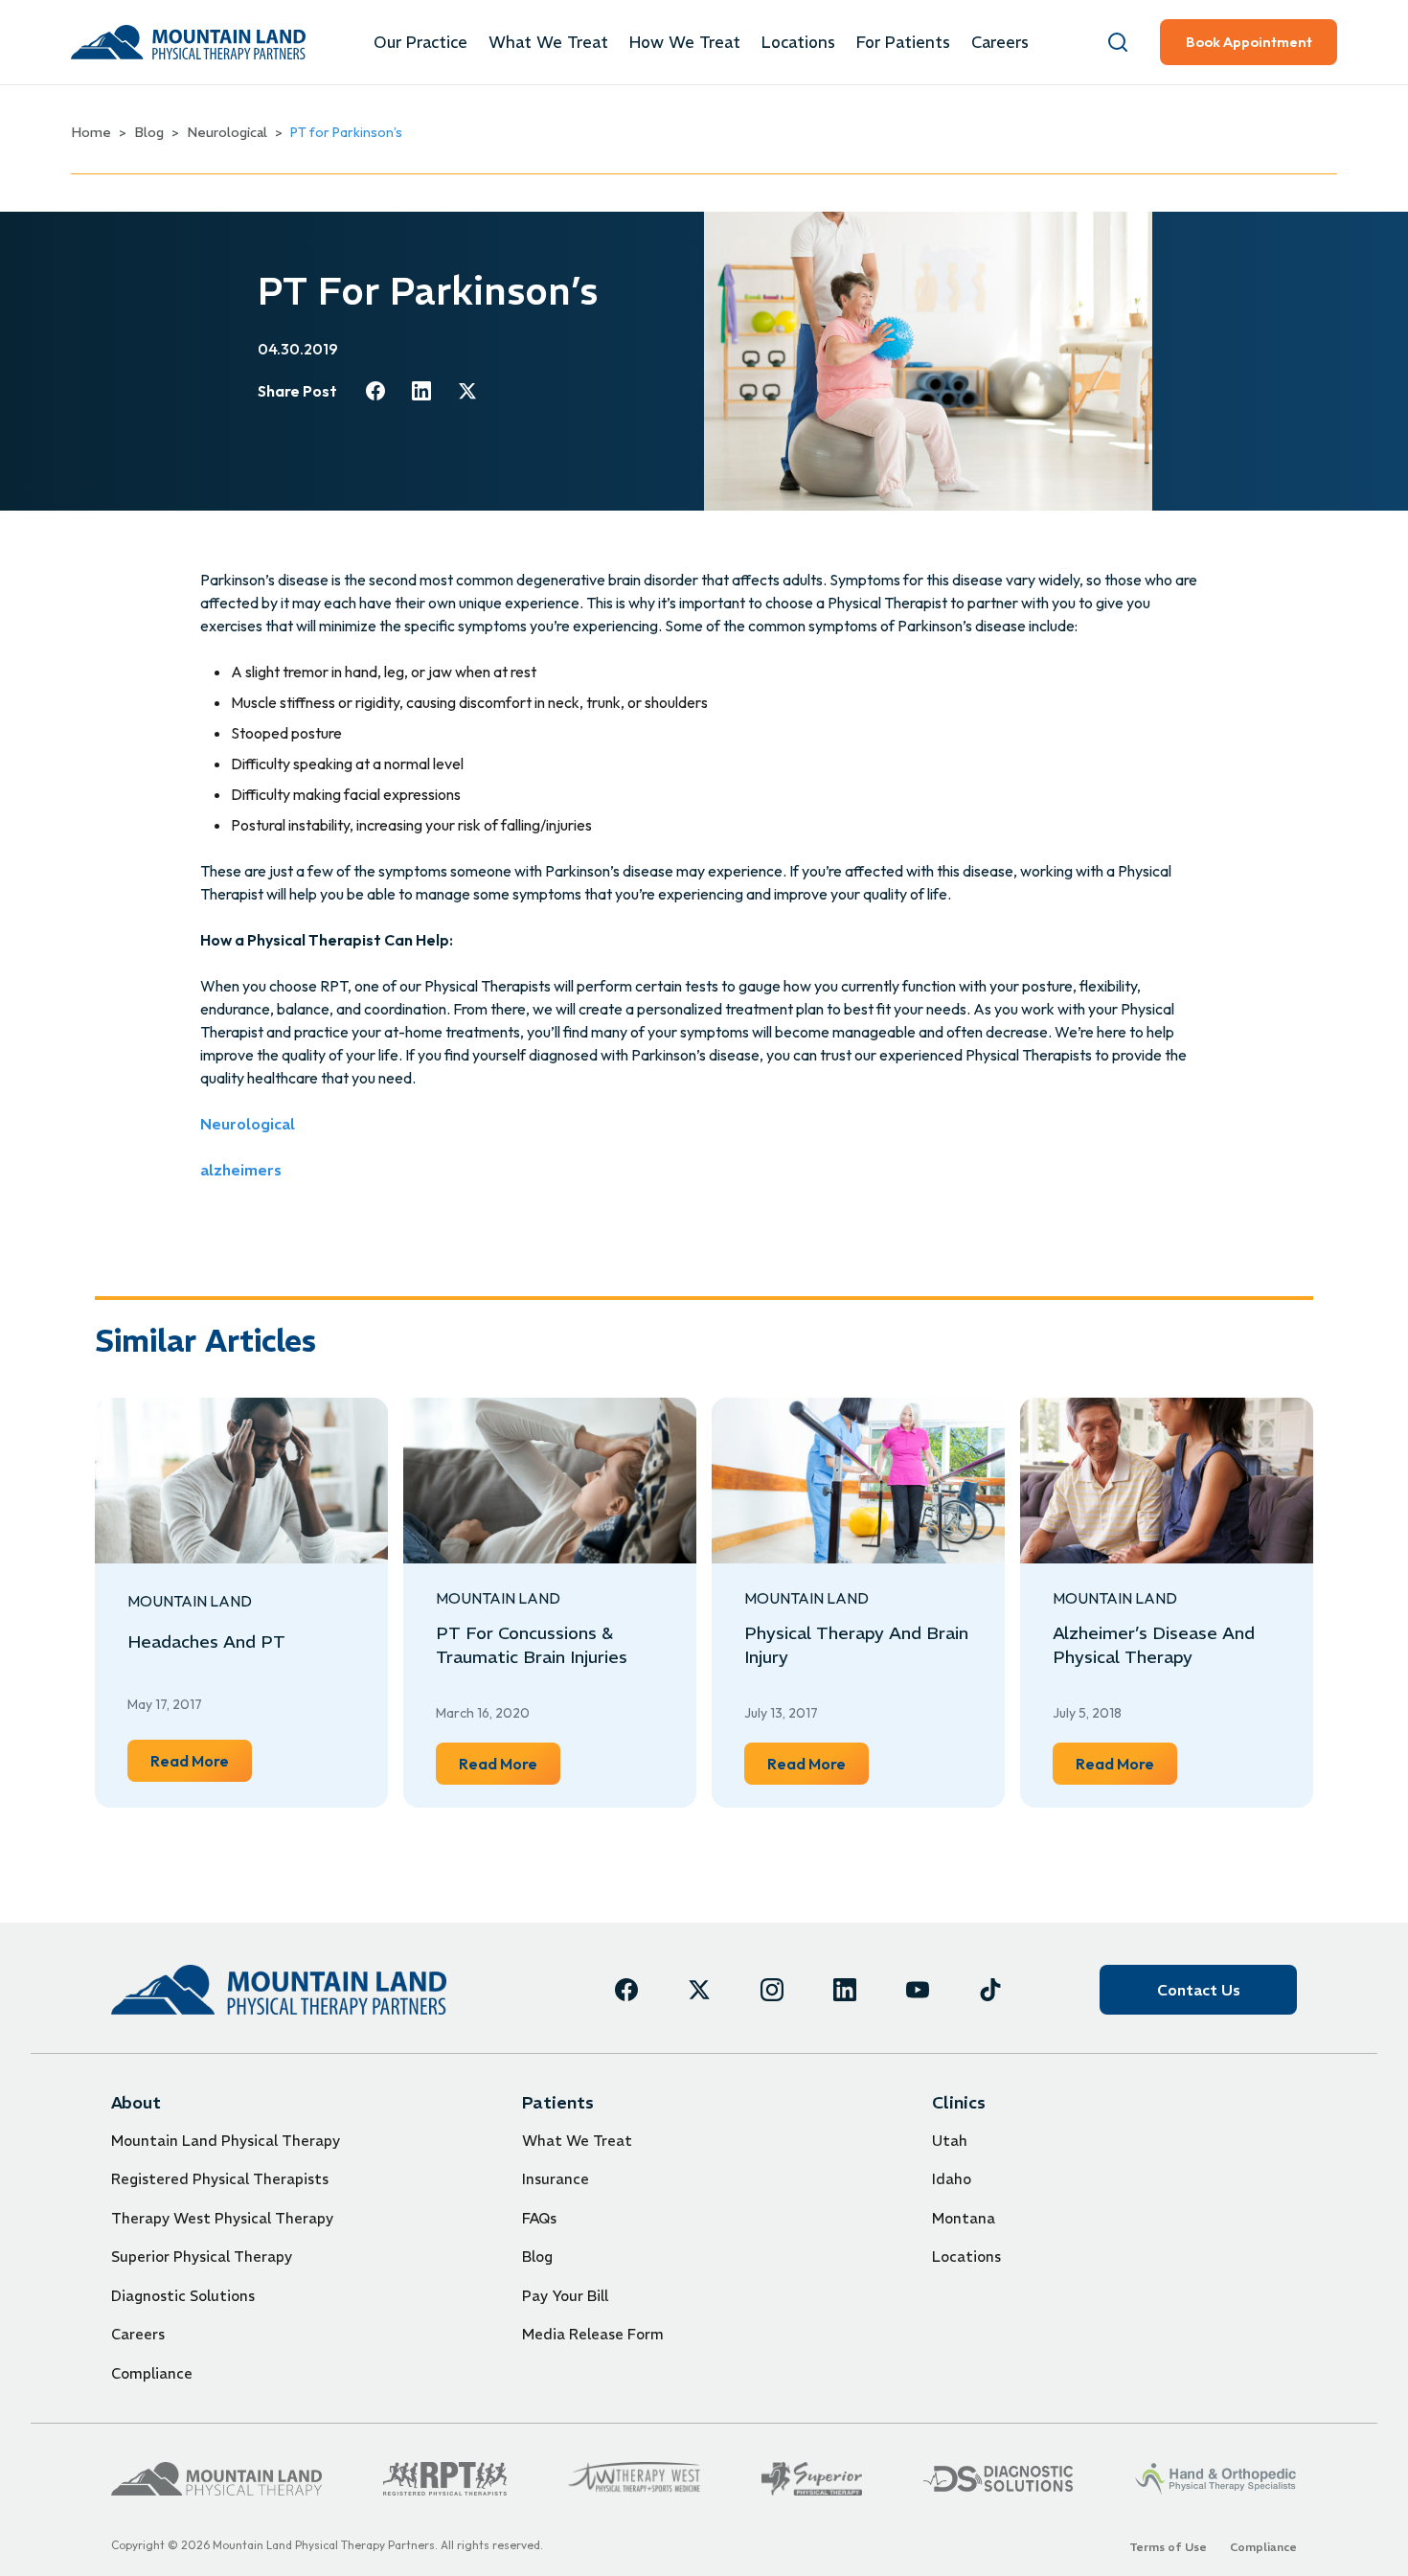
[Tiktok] (990, 1990)
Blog (149, 132)
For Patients (903, 42)
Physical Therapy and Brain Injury (856, 1645)
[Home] (279, 1989)
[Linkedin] (845, 1990)
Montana (964, 2218)
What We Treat (548, 42)
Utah (950, 2141)
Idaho (952, 2179)
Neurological (227, 132)
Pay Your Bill (565, 2296)
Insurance (556, 2179)
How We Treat (685, 42)
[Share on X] (467, 391)
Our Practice (420, 42)
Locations (798, 42)
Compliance (152, 2373)
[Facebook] (626, 1990)
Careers (1000, 42)
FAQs (539, 2218)
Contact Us (1199, 1990)
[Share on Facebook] (375, 391)
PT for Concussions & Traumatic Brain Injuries (532, 1645)
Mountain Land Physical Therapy (226, 2141)
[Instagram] (772, 1990)
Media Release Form (593, 2334)
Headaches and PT (206, 1641)
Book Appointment (1249, 42)
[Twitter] (699, 1990)
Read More (201, 1760)
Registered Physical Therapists (220, 2179)
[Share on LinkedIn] (421, 391)
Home (91, 132)
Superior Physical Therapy (202, 2257)
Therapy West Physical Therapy (222, 2218)
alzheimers (241, 1170)
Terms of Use (1168, 2547)
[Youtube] (918, 1990)
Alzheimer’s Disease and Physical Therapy (1154, 1645)
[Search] (1118, 42)
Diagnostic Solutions (183, 2296)
